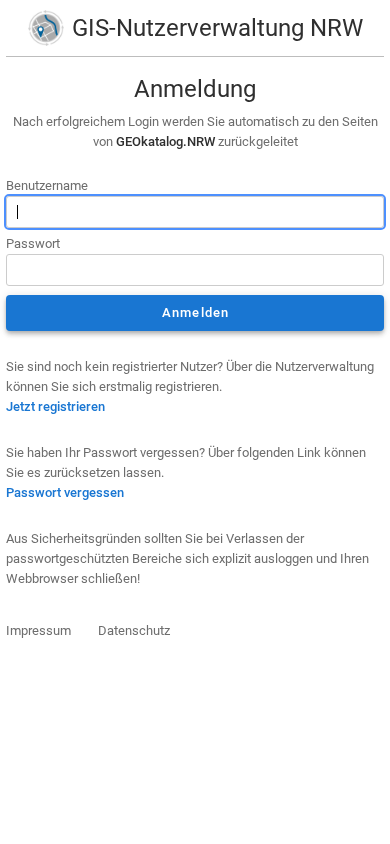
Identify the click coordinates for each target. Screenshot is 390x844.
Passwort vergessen (65, 492)
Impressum (38, 630)
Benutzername (47, 185)
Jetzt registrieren (55, 406)
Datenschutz (134, 630)
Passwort (33, 243)
